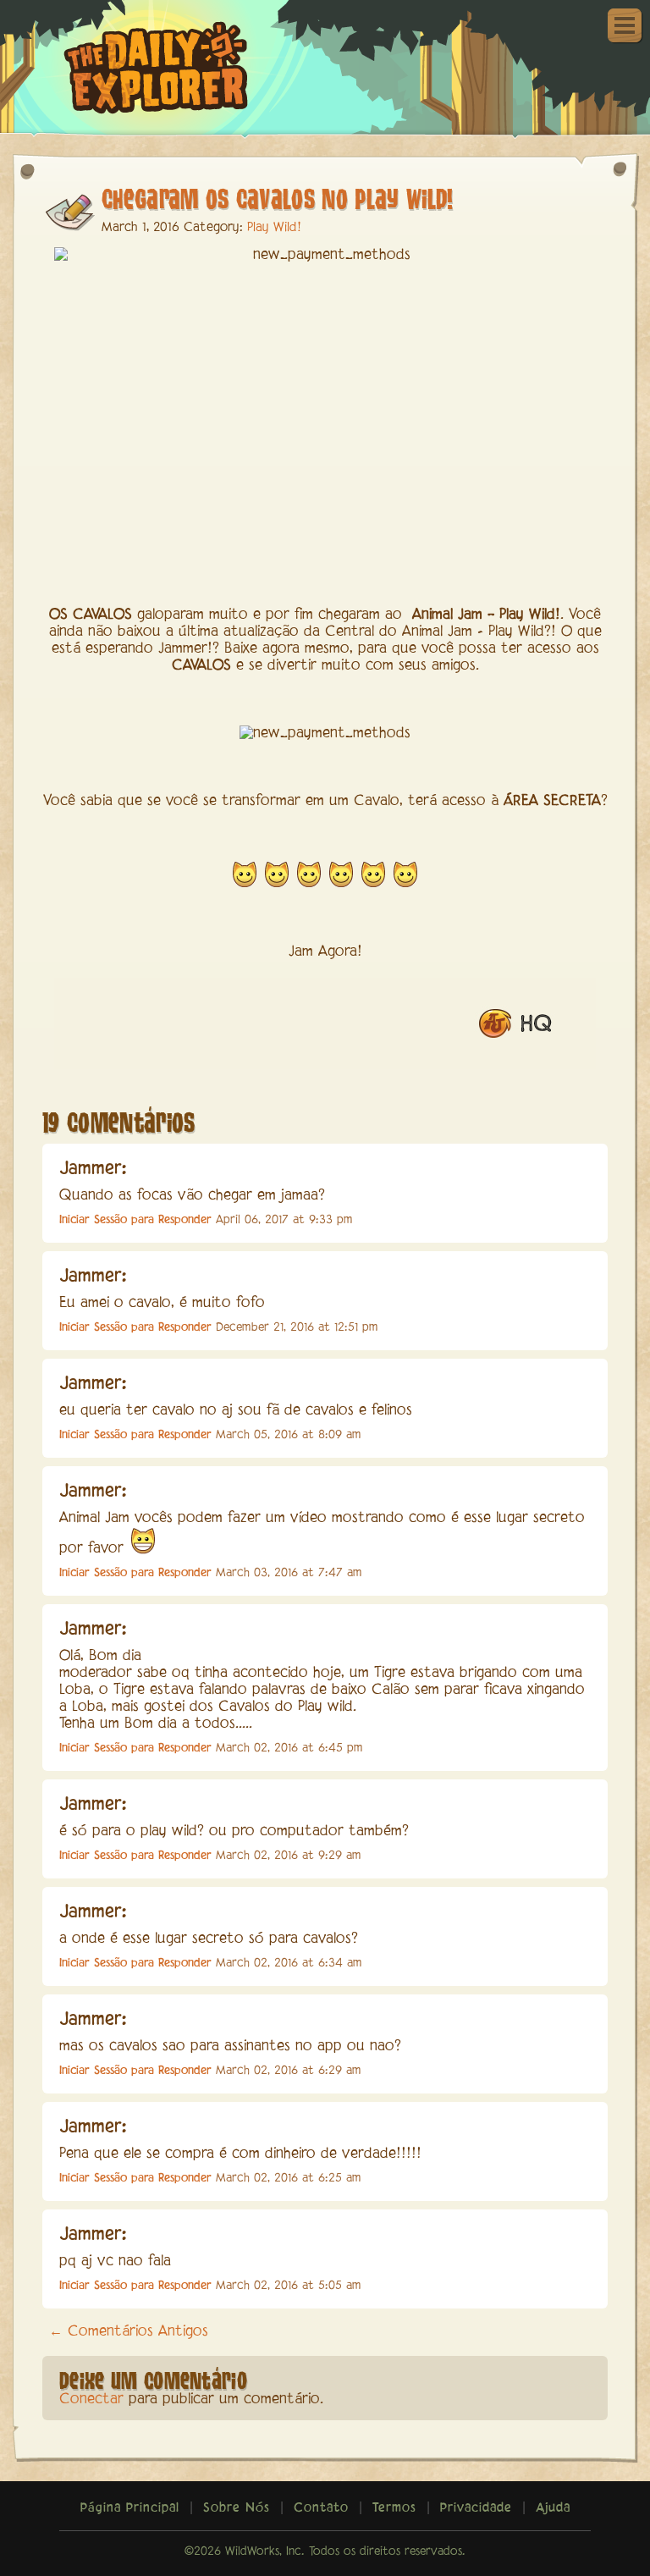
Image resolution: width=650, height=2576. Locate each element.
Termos (394, 2508)
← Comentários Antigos (129, 2332)
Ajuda (553, 2508)
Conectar (91, 2400)
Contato (321, 2508)
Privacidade (476, 2508)
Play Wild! (274, 228)
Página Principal (130, 2508)
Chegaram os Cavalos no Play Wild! (278, 198)
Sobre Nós (237, 2508)
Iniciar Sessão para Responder (135, 1220)
